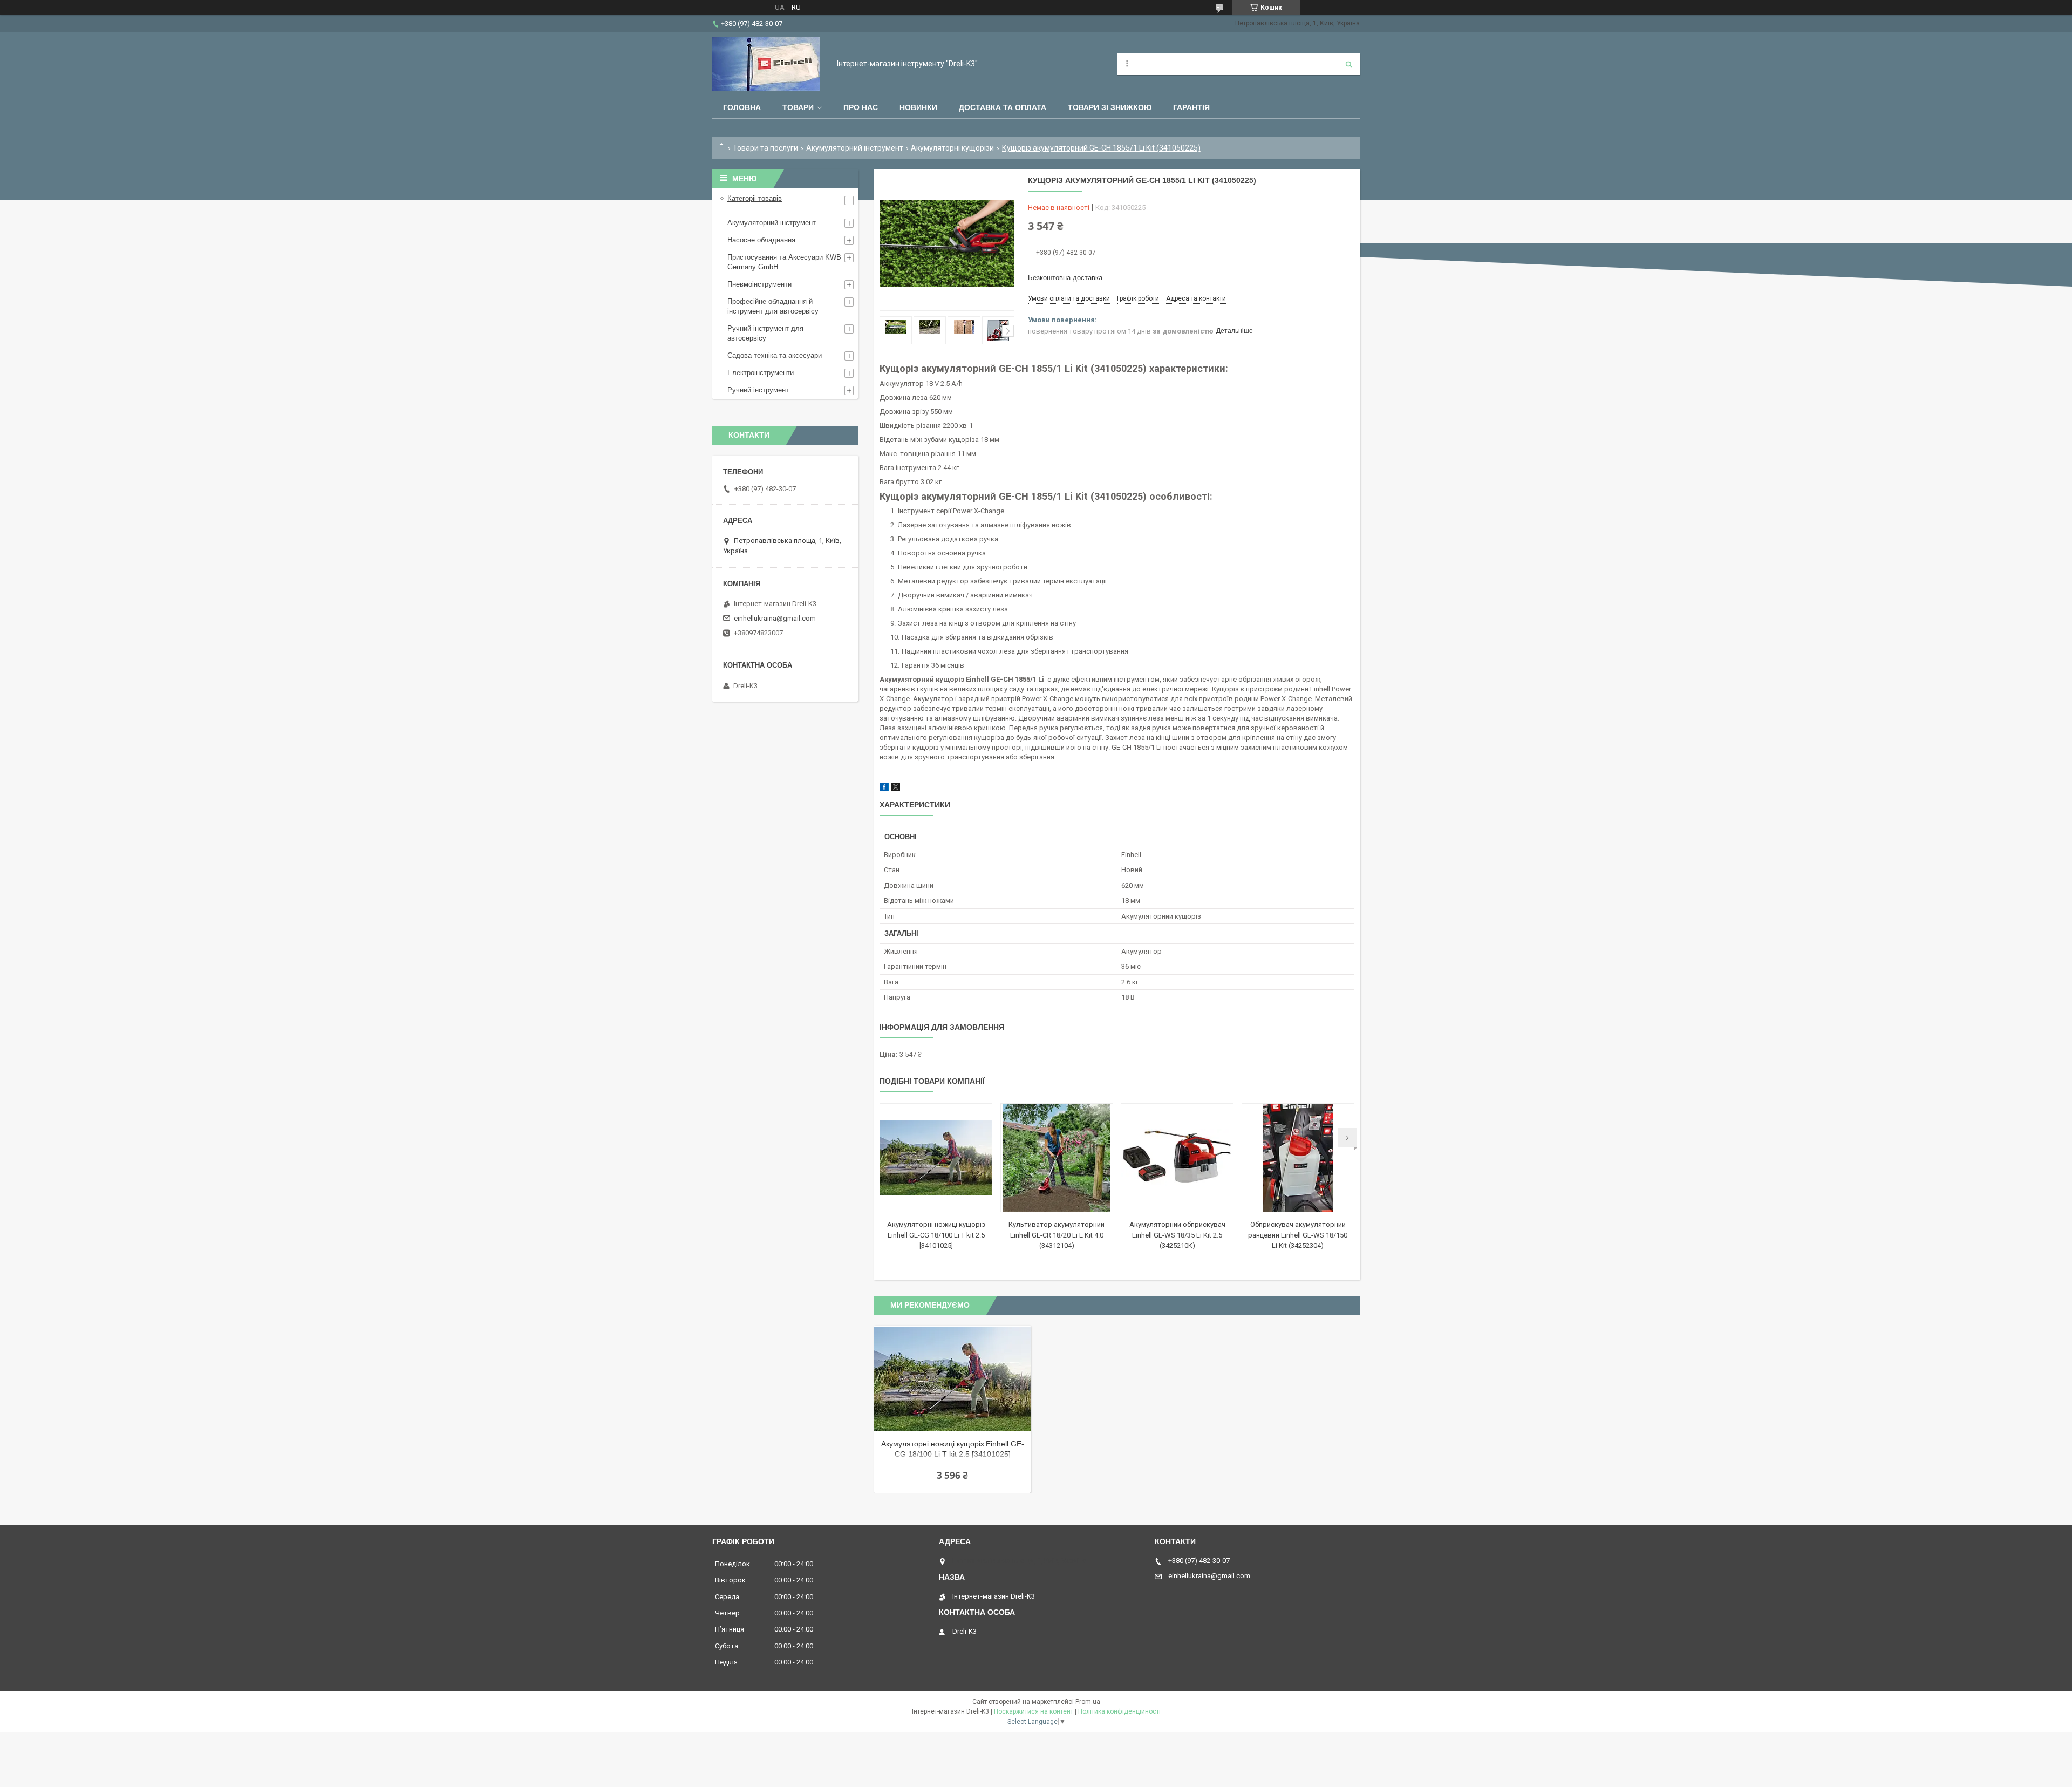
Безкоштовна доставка (1065, 278)
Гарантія (1191, 107)
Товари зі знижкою (1110, 107)
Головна (742, 107)
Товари (798, 107)
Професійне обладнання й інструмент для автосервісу (773, 306)
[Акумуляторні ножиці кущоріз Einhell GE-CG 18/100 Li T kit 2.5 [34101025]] (936, 1158)
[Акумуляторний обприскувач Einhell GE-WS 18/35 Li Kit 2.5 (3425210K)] (1177, 1158)
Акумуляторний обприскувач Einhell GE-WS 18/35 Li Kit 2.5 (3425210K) (1177, 1235)
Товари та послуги (765, 148)
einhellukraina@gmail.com (775, 618)
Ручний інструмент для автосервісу (765, 333)
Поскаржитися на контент (1034, 1711)
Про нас (861, 107)
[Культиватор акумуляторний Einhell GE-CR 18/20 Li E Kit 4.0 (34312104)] (1057, 1158)
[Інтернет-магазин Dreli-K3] (766, 64)
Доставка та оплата (1003, 107)
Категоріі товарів (755, 198)
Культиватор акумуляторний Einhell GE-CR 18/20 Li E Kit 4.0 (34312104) (1057, 1235)
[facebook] (884, 789)
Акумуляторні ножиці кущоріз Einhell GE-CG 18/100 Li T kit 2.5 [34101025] (936, 1235)
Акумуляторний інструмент (855, 148)
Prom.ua (1088, 1702)
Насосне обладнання (761, 240)
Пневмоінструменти (759, 284)
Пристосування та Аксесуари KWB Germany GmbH (784, 262)
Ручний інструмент (758, 390)
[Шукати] (1349, 64)
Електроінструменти (761, 373)
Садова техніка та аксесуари (775, 355)
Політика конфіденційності (1119, 1711)
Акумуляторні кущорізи (952, 148)
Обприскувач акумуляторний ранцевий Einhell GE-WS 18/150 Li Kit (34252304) (1298, 1235)
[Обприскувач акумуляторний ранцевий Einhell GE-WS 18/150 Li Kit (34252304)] (1298, 1158)
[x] (896, 789)
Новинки (918, 107)
